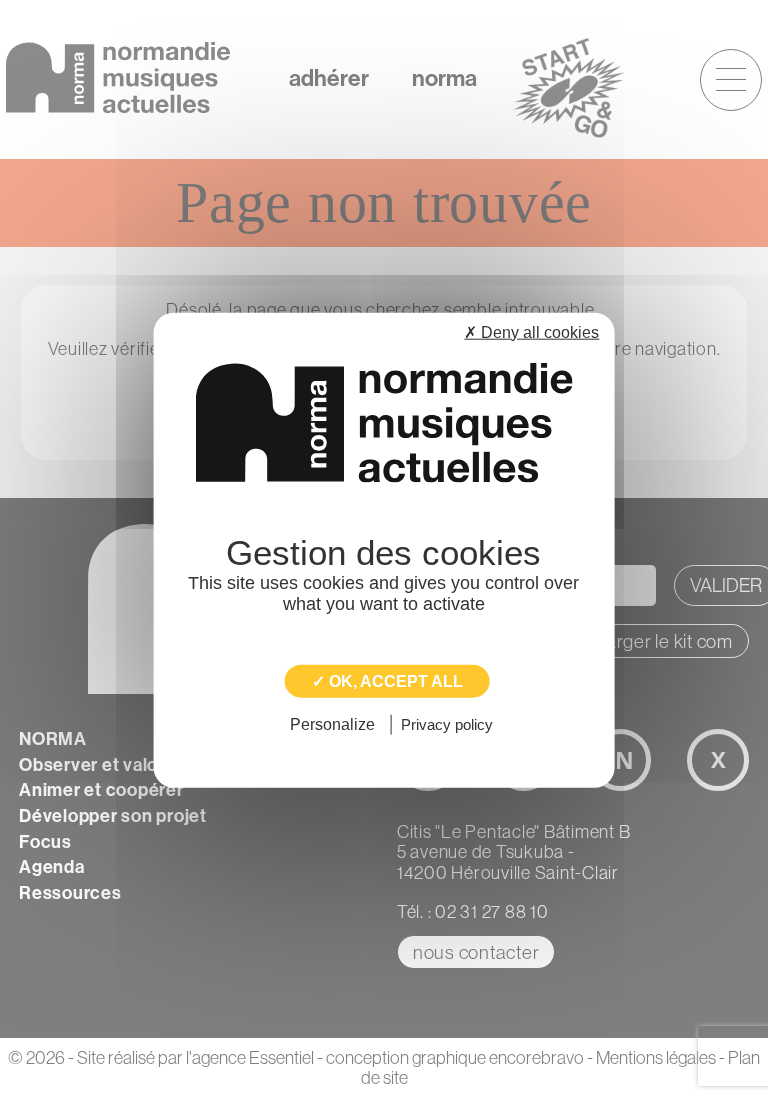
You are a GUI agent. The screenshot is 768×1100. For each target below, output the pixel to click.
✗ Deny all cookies (531, 332)
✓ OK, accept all (387, 681)
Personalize (332, 724)
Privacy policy (447, 724)
